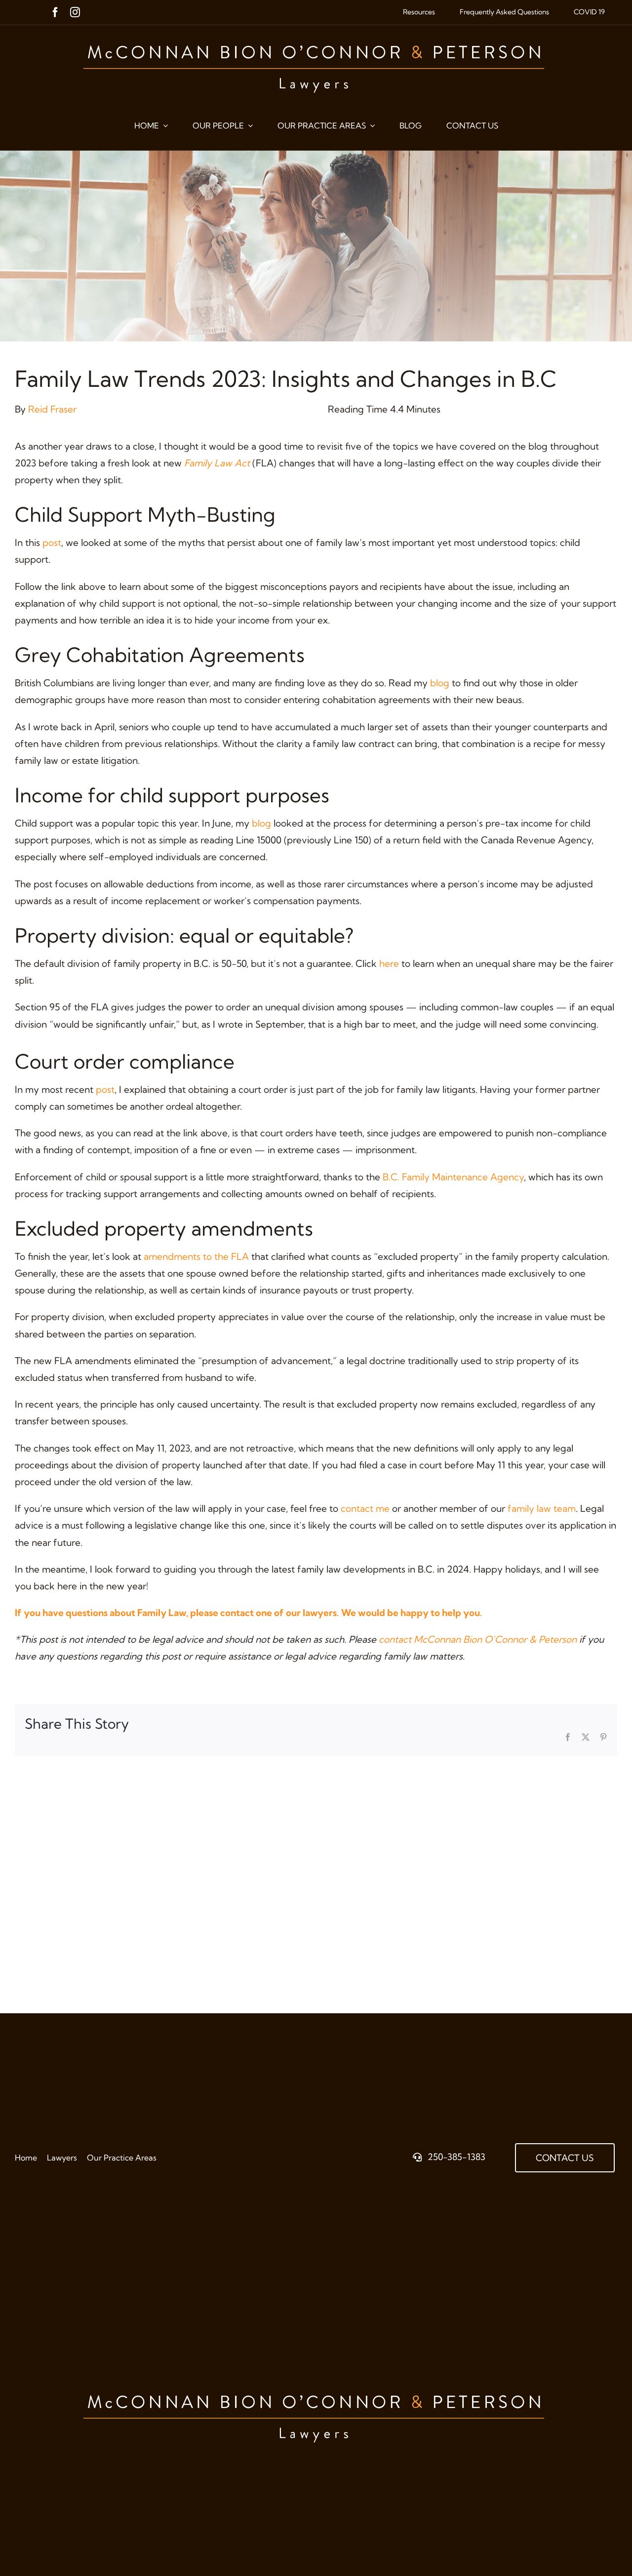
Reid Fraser (52, 409)
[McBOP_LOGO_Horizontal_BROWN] (316, 35)
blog (440, 683)
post (52, 542)
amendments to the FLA (196, 1256)
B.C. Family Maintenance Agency (453, 1177)
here (389, 963)
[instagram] (75, 12)
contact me (365, 1508)
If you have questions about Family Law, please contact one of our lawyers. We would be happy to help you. (249, 1613)
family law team (542, 1508)
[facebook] (55, 12)
